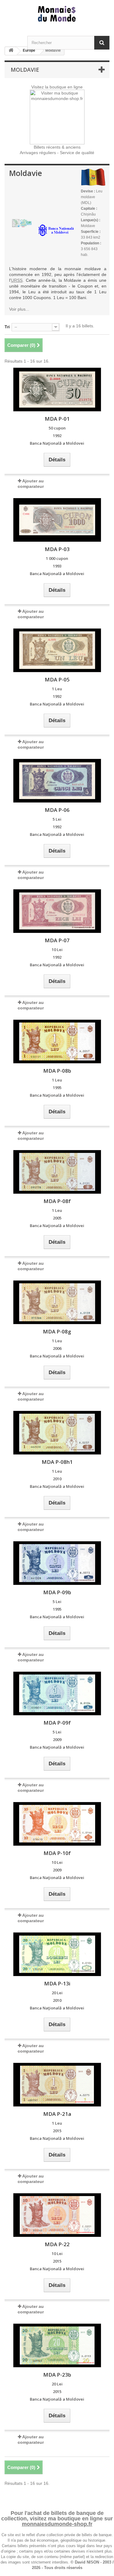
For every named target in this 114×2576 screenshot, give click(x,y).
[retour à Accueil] (11, 51)
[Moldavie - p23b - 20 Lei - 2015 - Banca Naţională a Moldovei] (57, 2345)
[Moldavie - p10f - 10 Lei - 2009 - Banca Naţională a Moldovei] (57, 1824)
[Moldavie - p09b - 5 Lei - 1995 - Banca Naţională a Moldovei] (57, 1563)
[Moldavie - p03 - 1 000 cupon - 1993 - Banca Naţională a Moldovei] (57, 520)
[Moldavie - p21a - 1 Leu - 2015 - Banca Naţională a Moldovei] (57, 2085)
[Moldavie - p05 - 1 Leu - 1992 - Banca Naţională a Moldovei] (57, 650)
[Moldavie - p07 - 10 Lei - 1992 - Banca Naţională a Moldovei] (57, 911)
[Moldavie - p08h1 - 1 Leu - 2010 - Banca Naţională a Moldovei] (57, 1433)
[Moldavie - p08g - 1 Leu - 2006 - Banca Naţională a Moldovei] (57, 1302)
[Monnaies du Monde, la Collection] (57, 14)
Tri (7, 327)
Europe (29, 50)
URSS (17, 280)
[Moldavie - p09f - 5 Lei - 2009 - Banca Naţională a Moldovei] (57, 1693)
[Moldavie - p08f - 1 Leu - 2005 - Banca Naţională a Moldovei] (57, 1172)
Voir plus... (19, 309)
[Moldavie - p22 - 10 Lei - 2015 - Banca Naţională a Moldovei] (57, 2215)
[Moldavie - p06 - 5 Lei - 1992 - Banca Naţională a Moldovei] (57, 781)
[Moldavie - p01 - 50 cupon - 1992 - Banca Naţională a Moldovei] (57, 390)
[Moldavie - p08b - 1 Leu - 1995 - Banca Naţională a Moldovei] (57, 1041)
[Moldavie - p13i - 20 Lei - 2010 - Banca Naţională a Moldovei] (57, 1954)
